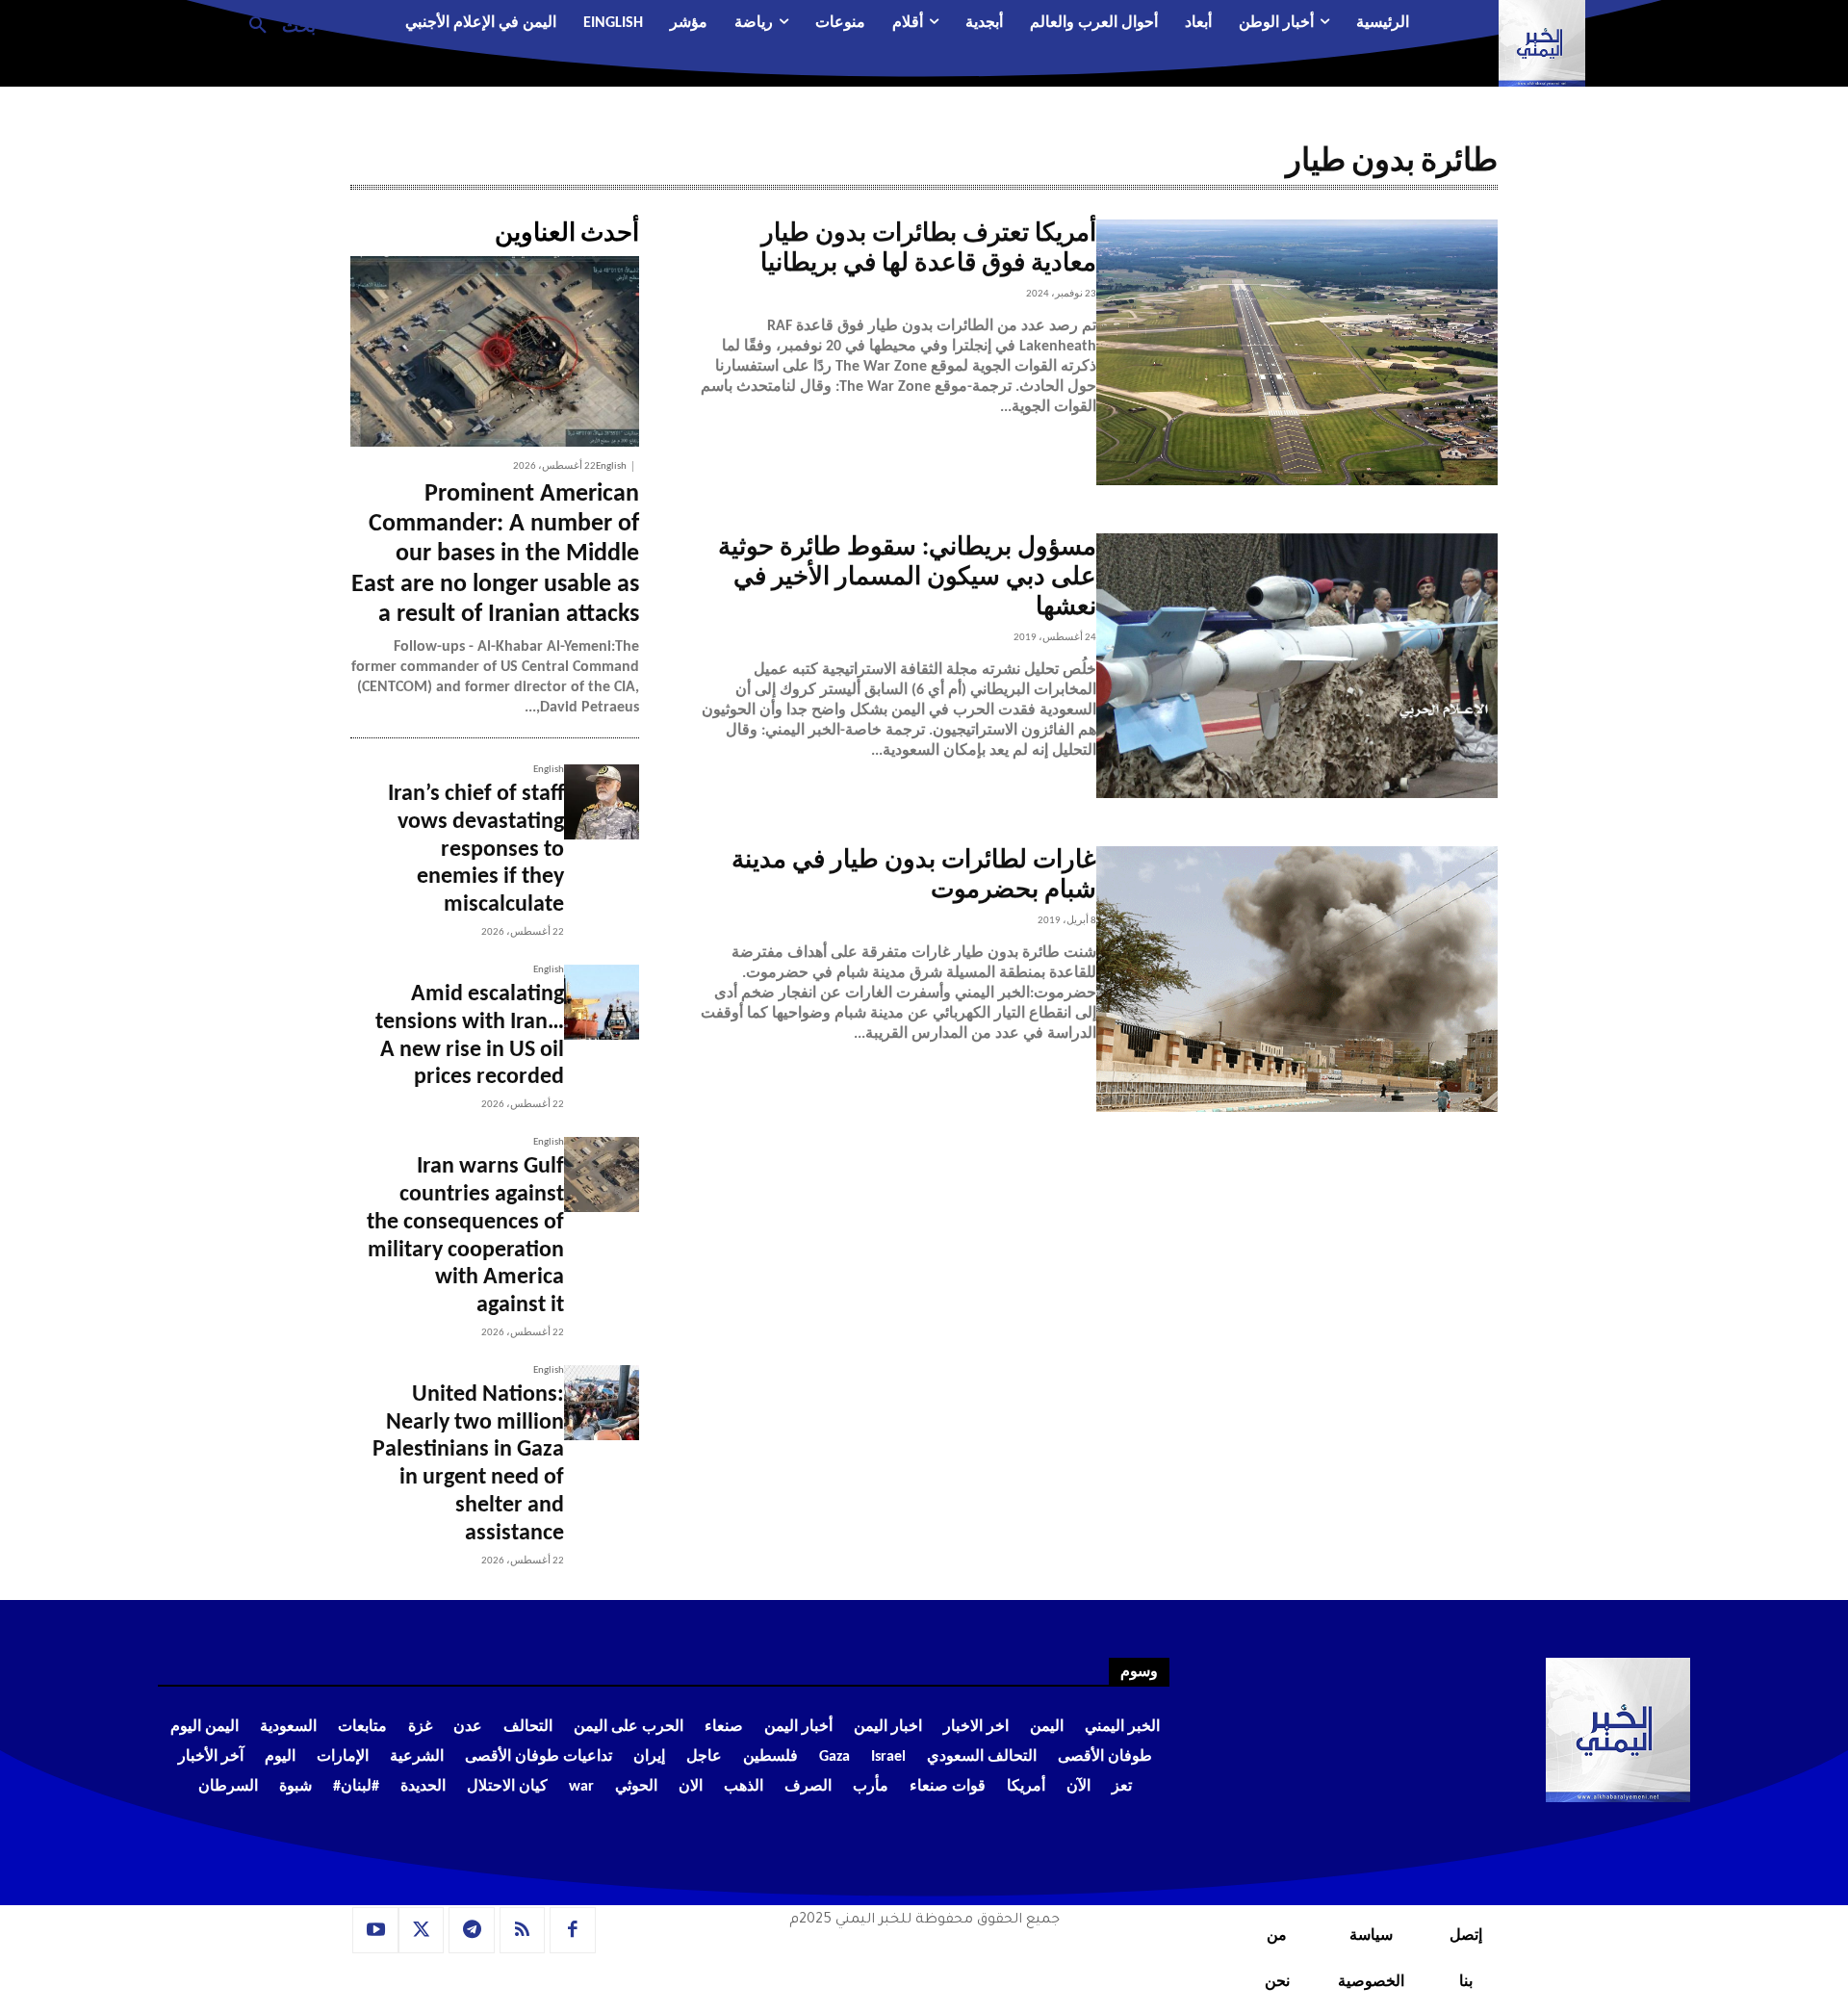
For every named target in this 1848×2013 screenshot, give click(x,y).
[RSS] (523, 1930)
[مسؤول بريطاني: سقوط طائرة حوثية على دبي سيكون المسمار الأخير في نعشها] (1297, 666)
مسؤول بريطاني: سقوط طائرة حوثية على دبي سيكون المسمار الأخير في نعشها (907, 578)
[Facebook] (573, 1930)
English (611, 466)
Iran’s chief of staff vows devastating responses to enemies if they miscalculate (476, 850)
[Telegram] (472, 1930)
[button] (275, 24)
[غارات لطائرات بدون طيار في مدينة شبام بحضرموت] (1297, 979)
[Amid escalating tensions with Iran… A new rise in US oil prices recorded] (602, 1002)
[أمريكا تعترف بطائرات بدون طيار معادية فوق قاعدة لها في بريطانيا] (1297, 352)
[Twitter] (422, 1930)
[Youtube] (375, 1930)
